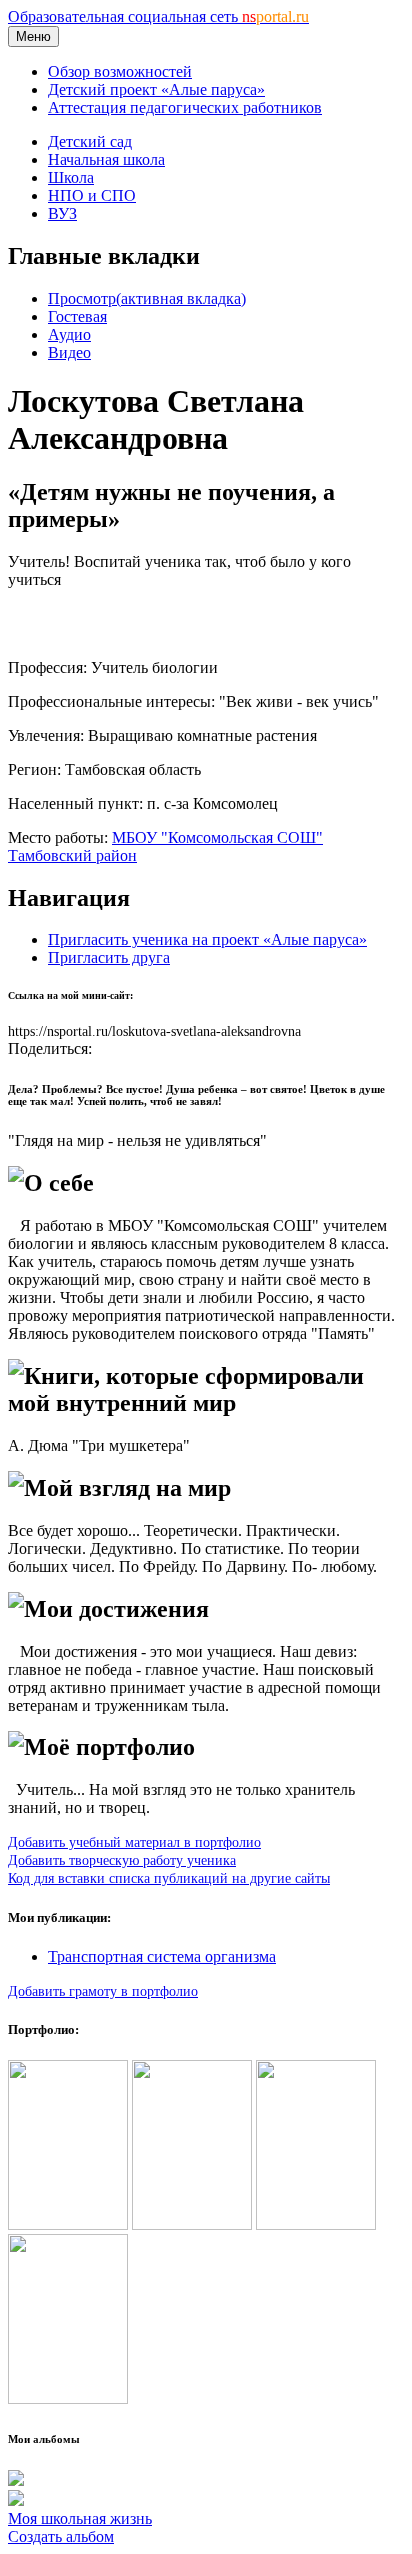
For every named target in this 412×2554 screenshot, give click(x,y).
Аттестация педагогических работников (185, 107)
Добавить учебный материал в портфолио (134, 1842)
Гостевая (77, 316)
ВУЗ (62, 213)
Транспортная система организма (162, 1956)
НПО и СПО (92, 195)
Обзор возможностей (120, 71)
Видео (69, 352)
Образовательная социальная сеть (158, 16)
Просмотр (147, 298)
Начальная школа (106, 159)
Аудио (69, 334)
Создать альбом (61, 2536)
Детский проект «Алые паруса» (156, 89)
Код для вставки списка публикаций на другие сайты (169, 1878)
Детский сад (90, 141)
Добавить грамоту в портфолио (103, 1991)
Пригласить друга (109, 957)
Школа (71, 177)
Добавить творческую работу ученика (122, 1860)
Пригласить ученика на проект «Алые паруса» (207, 939)
